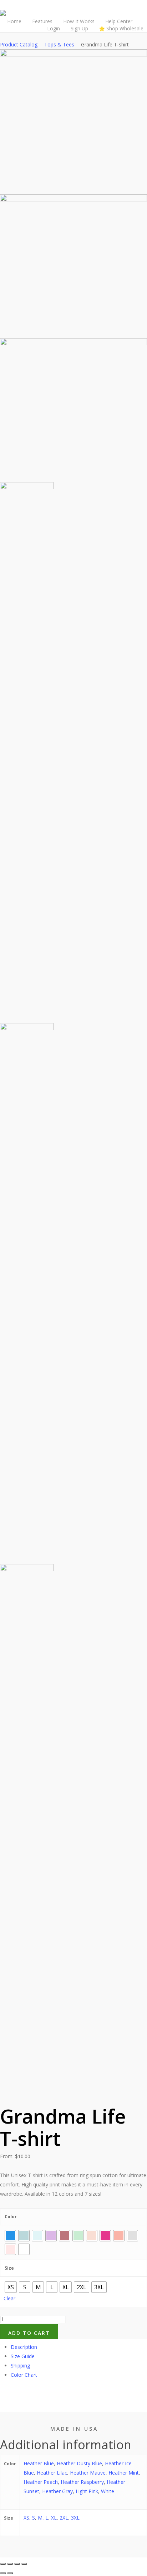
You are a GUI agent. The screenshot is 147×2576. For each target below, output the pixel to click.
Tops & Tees (59, 44)
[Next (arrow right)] (10, 2573)
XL (54, 2518)
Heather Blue (39, 2463)
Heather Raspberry (82, 2482)
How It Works (79, 21)
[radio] (10, 2236)
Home (14, 21)
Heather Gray (57, 2491)
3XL (75, 2518)
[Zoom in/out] (24, 2564)
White (108, 2491)
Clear (9, 2298)
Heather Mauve (88, 2473)
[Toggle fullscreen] (17, 2564)
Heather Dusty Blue (79, 2463)
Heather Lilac (52, 2473)
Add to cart (29, 2333)
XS (26, 2518)
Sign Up (79, 28)
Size (9, 2268)
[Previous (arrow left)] (3, 2573)
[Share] (10, 2564)
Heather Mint (124, 2473)
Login (54, 28)
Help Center (119, 21)
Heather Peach (41, 2482)
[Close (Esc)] (3, 2564)
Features (42, 21)
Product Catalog (19, 44)
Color (11, 2217)
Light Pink (87, 2491)
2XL (64, 2518)
